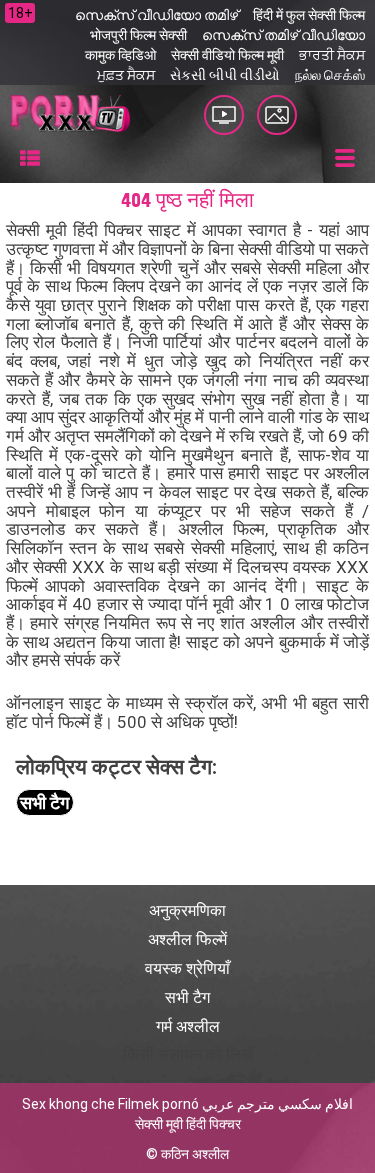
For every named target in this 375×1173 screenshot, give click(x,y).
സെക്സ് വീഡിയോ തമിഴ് (156, 15)
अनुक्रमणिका (187, 910)
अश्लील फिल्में (187, 939)
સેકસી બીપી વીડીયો (225, 75)
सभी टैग (44, 802)
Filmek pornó (158, 1104)
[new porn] (277, 115)
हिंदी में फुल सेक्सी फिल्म (309, 15)
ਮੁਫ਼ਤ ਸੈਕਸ (126, 75)
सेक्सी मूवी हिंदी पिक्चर (188, 1124)
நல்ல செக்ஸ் (330, 75)
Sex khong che (68, 1104)
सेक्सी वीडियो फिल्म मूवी (227, 55)
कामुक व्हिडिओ (120, 55)
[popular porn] (224, 115)
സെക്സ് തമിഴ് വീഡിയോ (283, 35)
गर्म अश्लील (188, 1026)
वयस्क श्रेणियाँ (187, 968)
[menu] (30, 159)
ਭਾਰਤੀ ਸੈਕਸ (332, 55)
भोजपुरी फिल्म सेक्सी (138, 35)
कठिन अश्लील (195, 1154)
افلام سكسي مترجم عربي (277, 1104)
